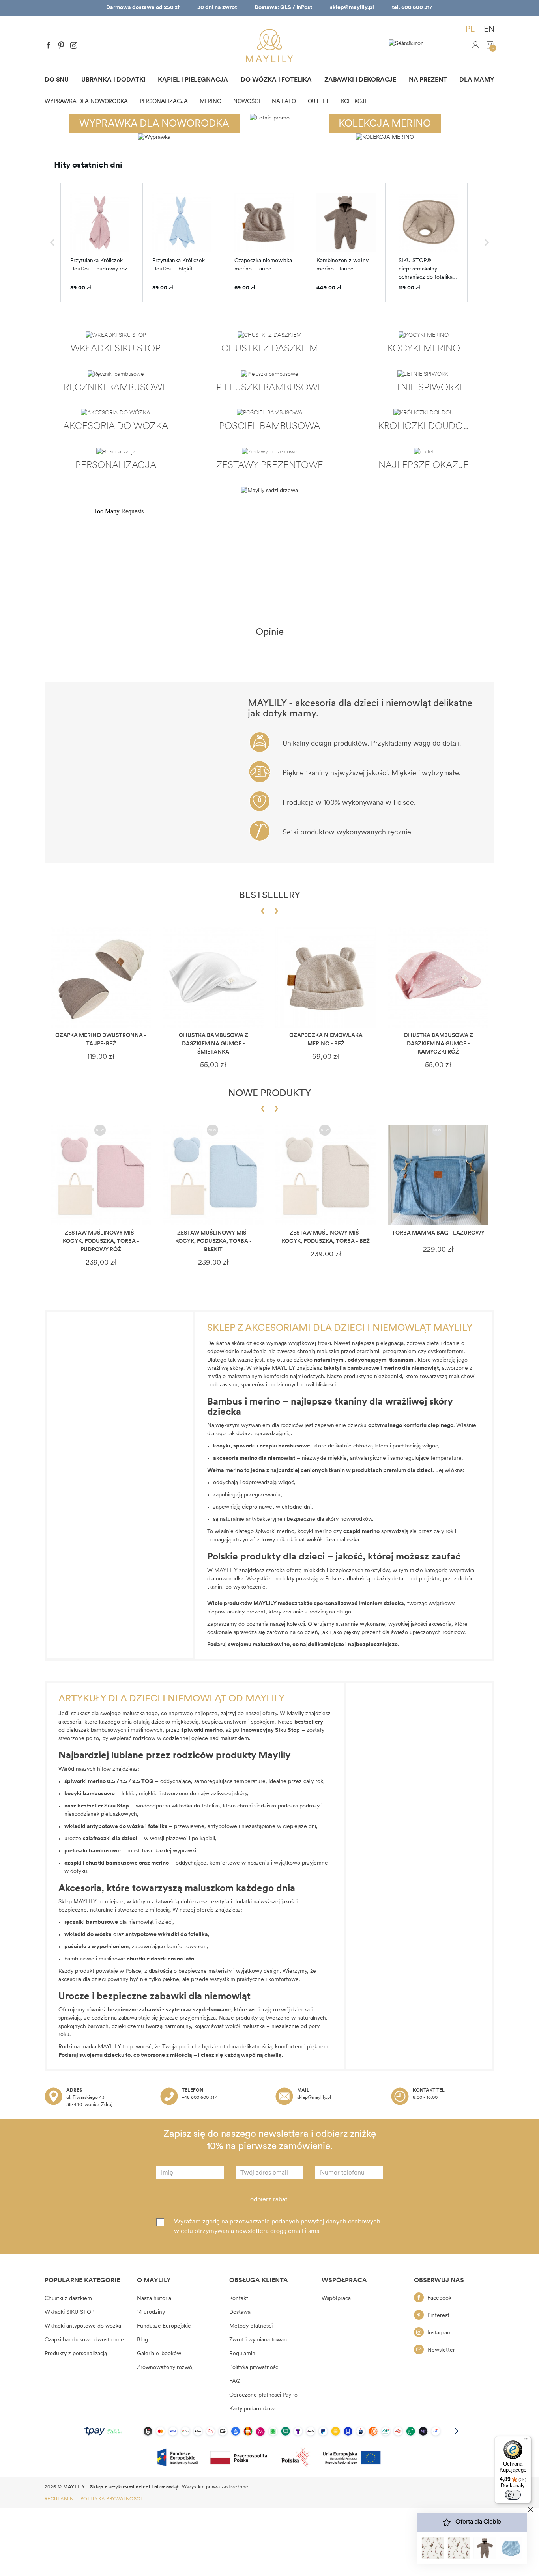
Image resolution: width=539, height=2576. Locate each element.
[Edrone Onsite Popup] (269, 1288)
